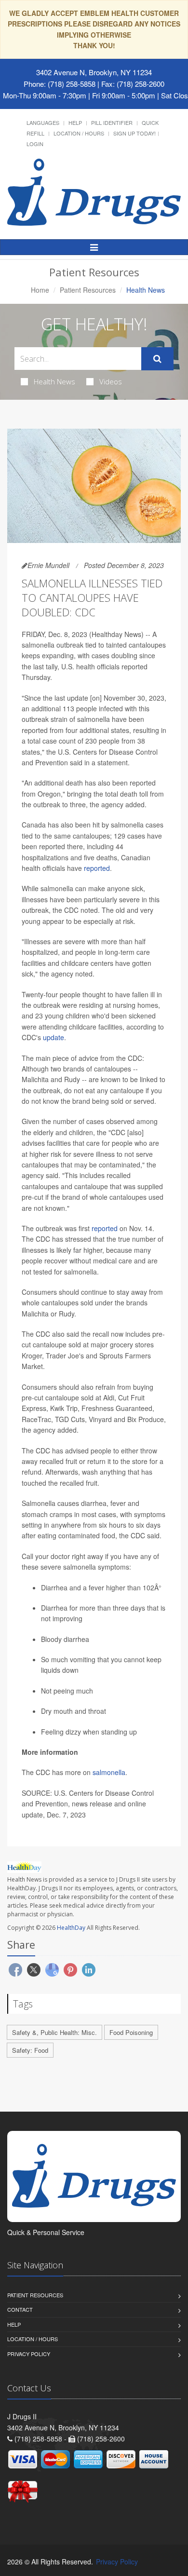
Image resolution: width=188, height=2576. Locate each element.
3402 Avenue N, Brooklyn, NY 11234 (94, 72)
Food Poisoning (131, 2032)
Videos (111, 381)
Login (35, 144)
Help (75, 122)
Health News (54, 381)
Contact (20, 2309)
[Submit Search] (157, 359)
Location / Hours (79, 133)
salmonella (109, 1772)
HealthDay (71, 1928)
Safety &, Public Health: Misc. (54, 2032)
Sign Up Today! (134, 133)
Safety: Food (30, 2050)
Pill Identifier (112, 122)
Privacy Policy (29, 2354)
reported (97, 868)
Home (40, 290)
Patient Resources (88, 290)
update (54, 1037)
